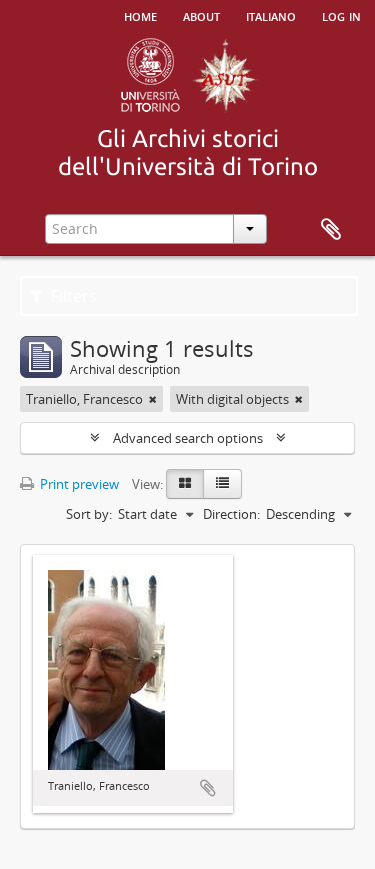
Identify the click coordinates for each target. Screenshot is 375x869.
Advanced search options (188, 438)
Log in (341, 15)
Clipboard (331, 230)
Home (140, 15)
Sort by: (89, 514)
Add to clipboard (208, 788)
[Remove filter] (153, 399)
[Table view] (222, 484)
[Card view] (185, 484)
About (201, 15)
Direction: (231, 514)
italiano (271, 15)
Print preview (78, 484)
